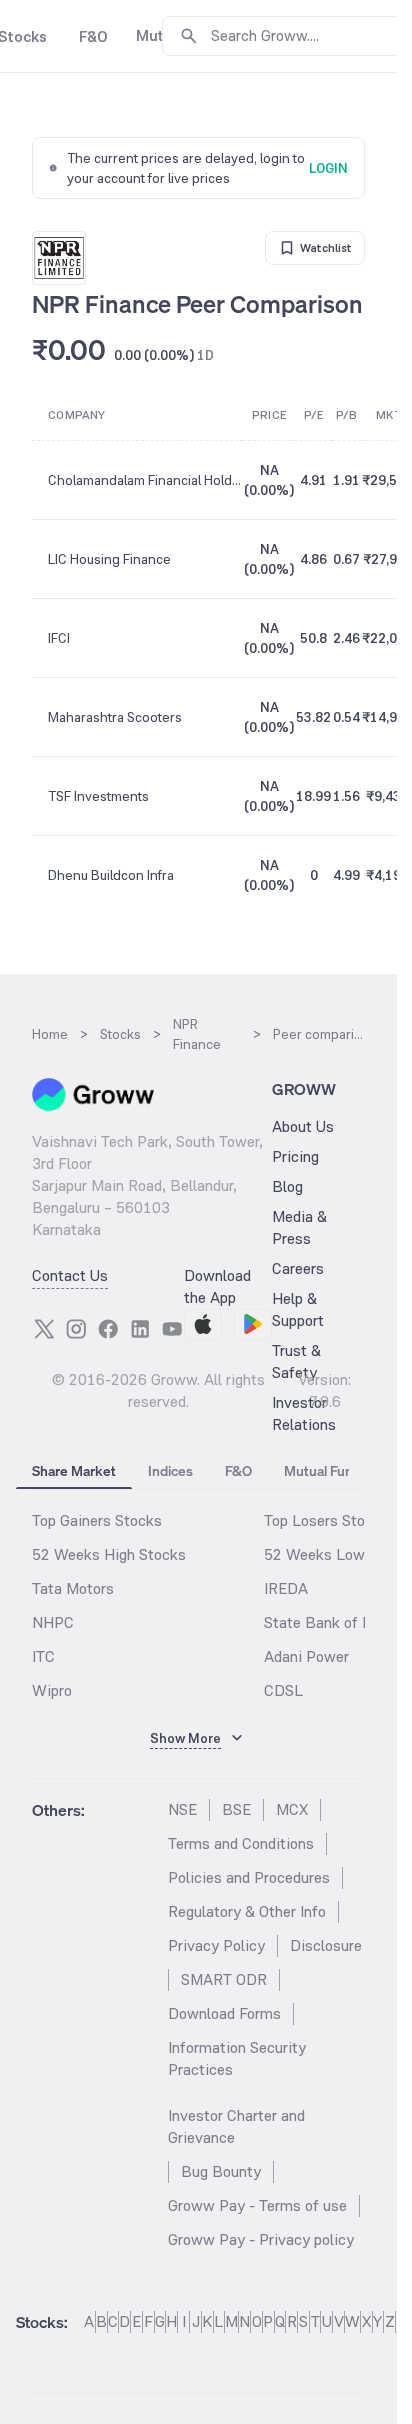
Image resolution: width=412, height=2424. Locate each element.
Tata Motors (73, 1588)
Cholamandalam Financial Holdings (145, 480)
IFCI (59, 638)
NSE (182, 1809)
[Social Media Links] (44, 1329)
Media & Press (299, 1227)
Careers (298, 1268)
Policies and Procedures (249, 1877)
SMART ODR (224, 1979)
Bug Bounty (221, 2171)
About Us (303, 1126)
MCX (292, 1809)
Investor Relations (304, 1413)
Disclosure (326, 1945)
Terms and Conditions (241, 1843)
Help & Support (298, 1309)
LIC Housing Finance (109, 559)
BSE (236, 1809)
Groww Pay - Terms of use (257, 2205)
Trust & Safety (296, 1361)
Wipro (52, 1690)
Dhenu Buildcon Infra (111, 875)
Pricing (295, 1156)
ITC (43, 1656)
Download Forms (224, 2013)
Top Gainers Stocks (97, 1520)
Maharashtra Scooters (115, 717)
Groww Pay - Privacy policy (261, 2239)
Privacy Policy (216, 1945)
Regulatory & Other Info (247, 1911)
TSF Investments (98, 796)
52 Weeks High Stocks (109, 1554)
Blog (287, 1186)
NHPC (53, 1622)
